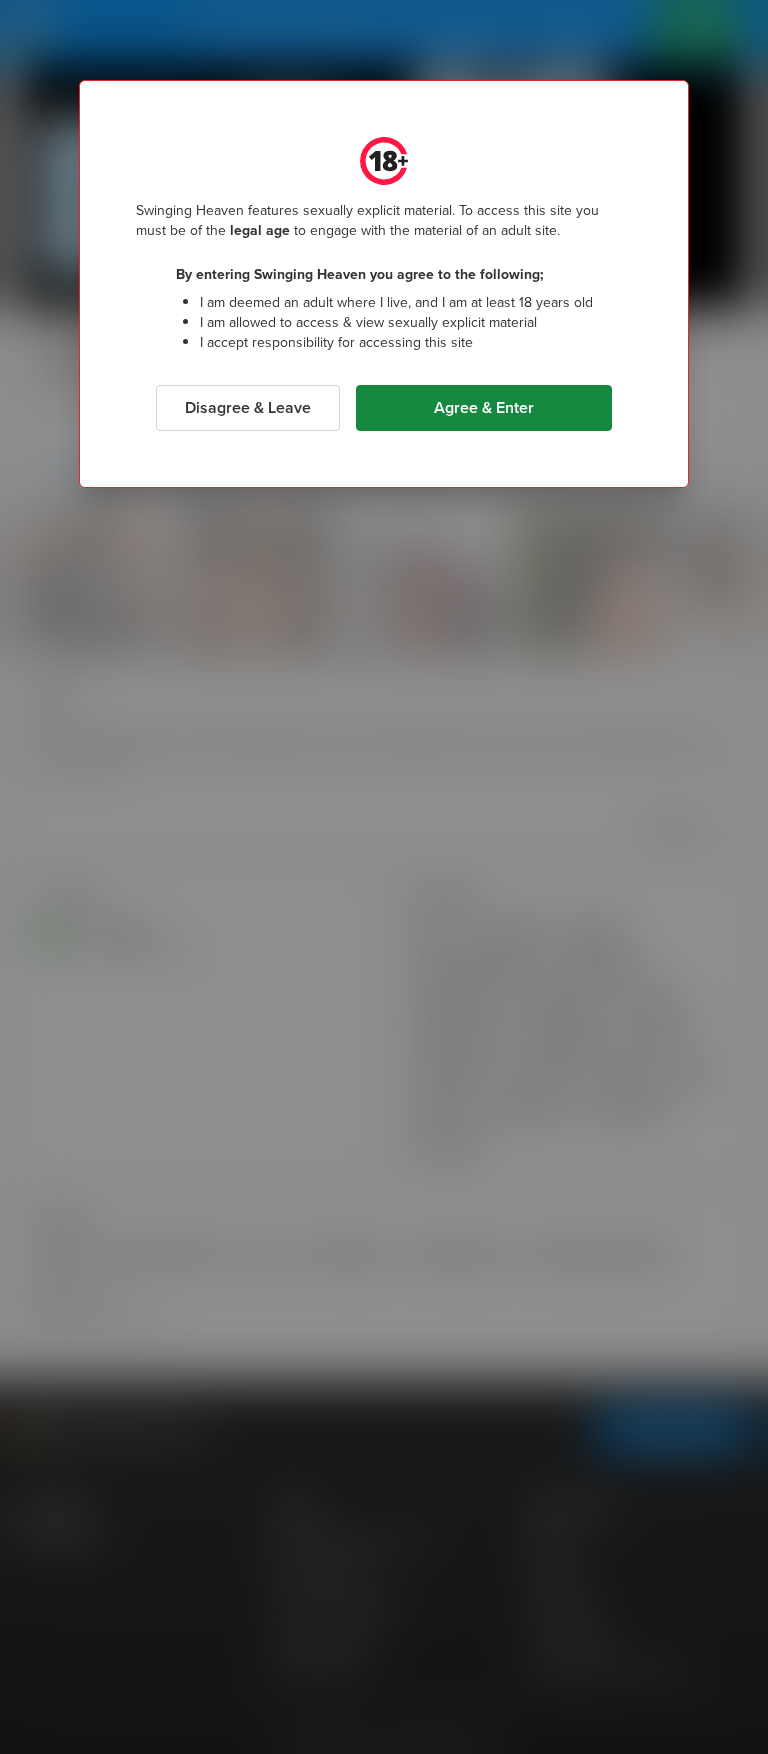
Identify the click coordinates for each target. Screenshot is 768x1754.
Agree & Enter (484, 407)
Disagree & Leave (248, 407)
